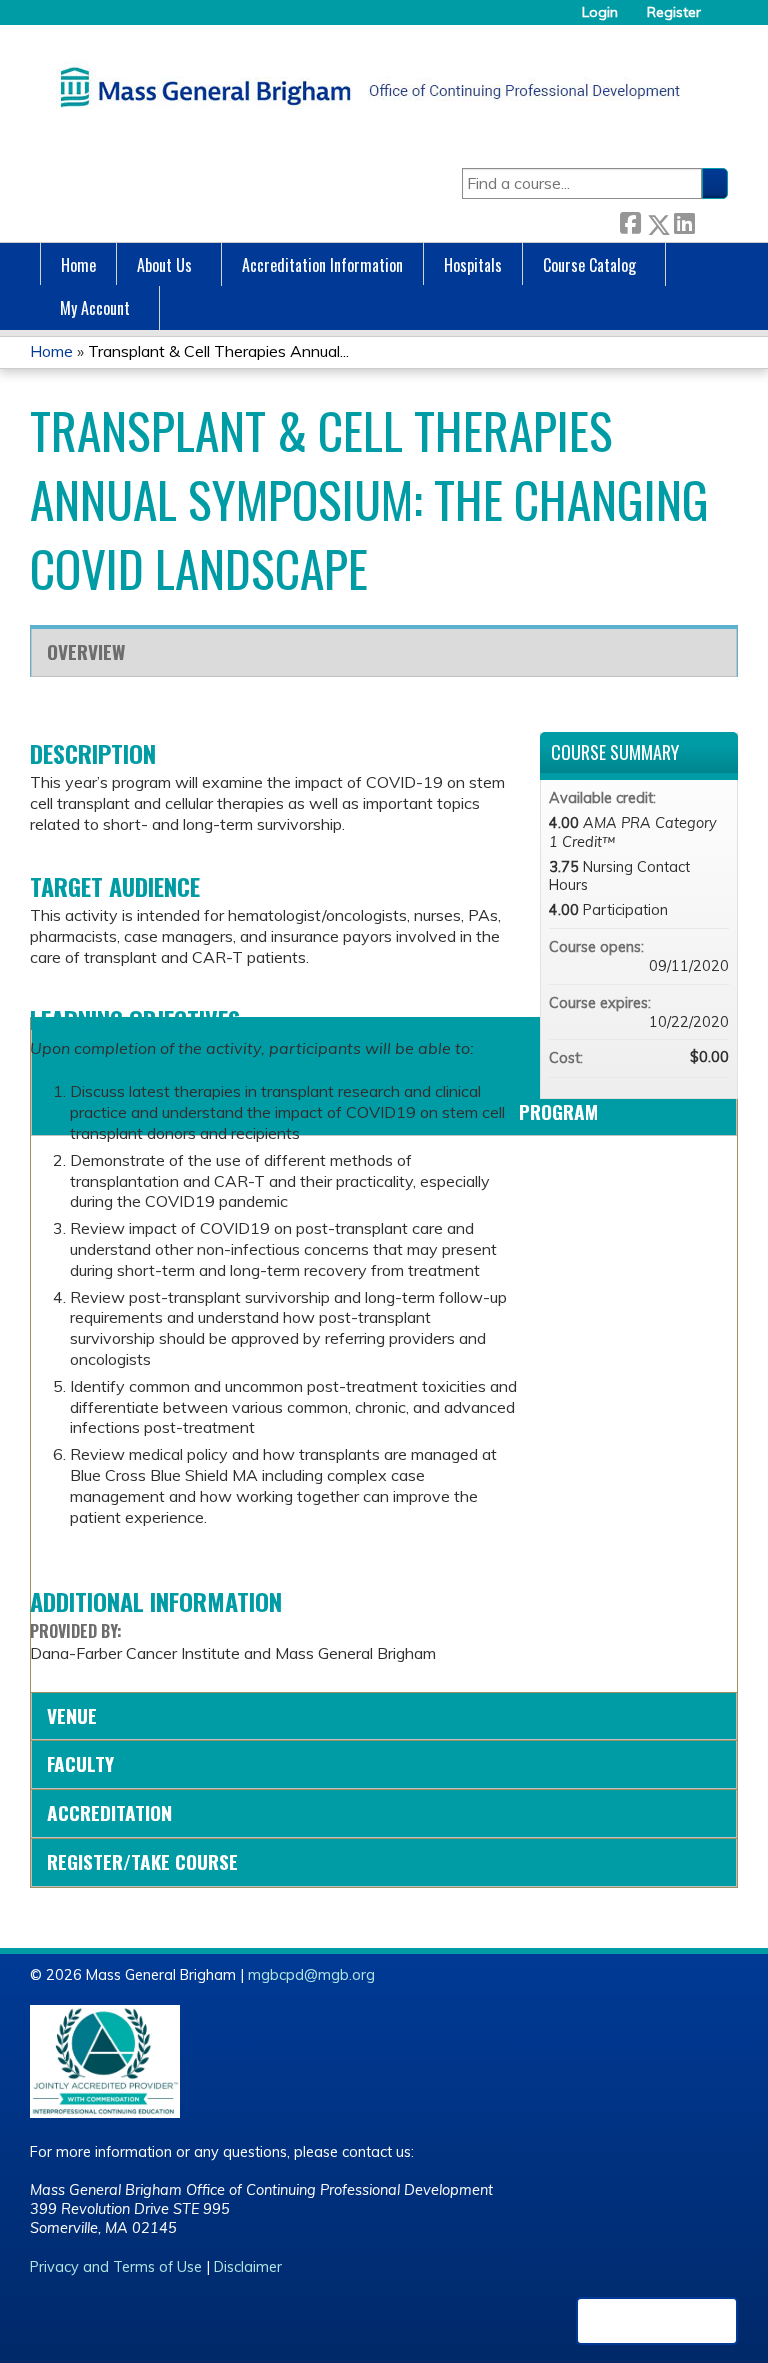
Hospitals (473, 265)
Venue (72, 1715)
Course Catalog (589, 265)
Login (600, 12)
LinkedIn (684, 220)
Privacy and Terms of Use (116, 2267)
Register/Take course (142, 1861)
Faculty (80, 1763)
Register (674, 12)
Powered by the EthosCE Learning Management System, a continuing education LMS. (657, 2321)
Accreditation (109, 1812)
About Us (164, 265)
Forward (711, 220)
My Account (95, 308)
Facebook (630, 220)
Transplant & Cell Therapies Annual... (218, 351)
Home (78, 265)
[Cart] (722, 19)
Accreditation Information (322, 265)
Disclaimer (248, 2267)
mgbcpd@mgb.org (311, 1975)
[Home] (365, 87)
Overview (86, 651)
